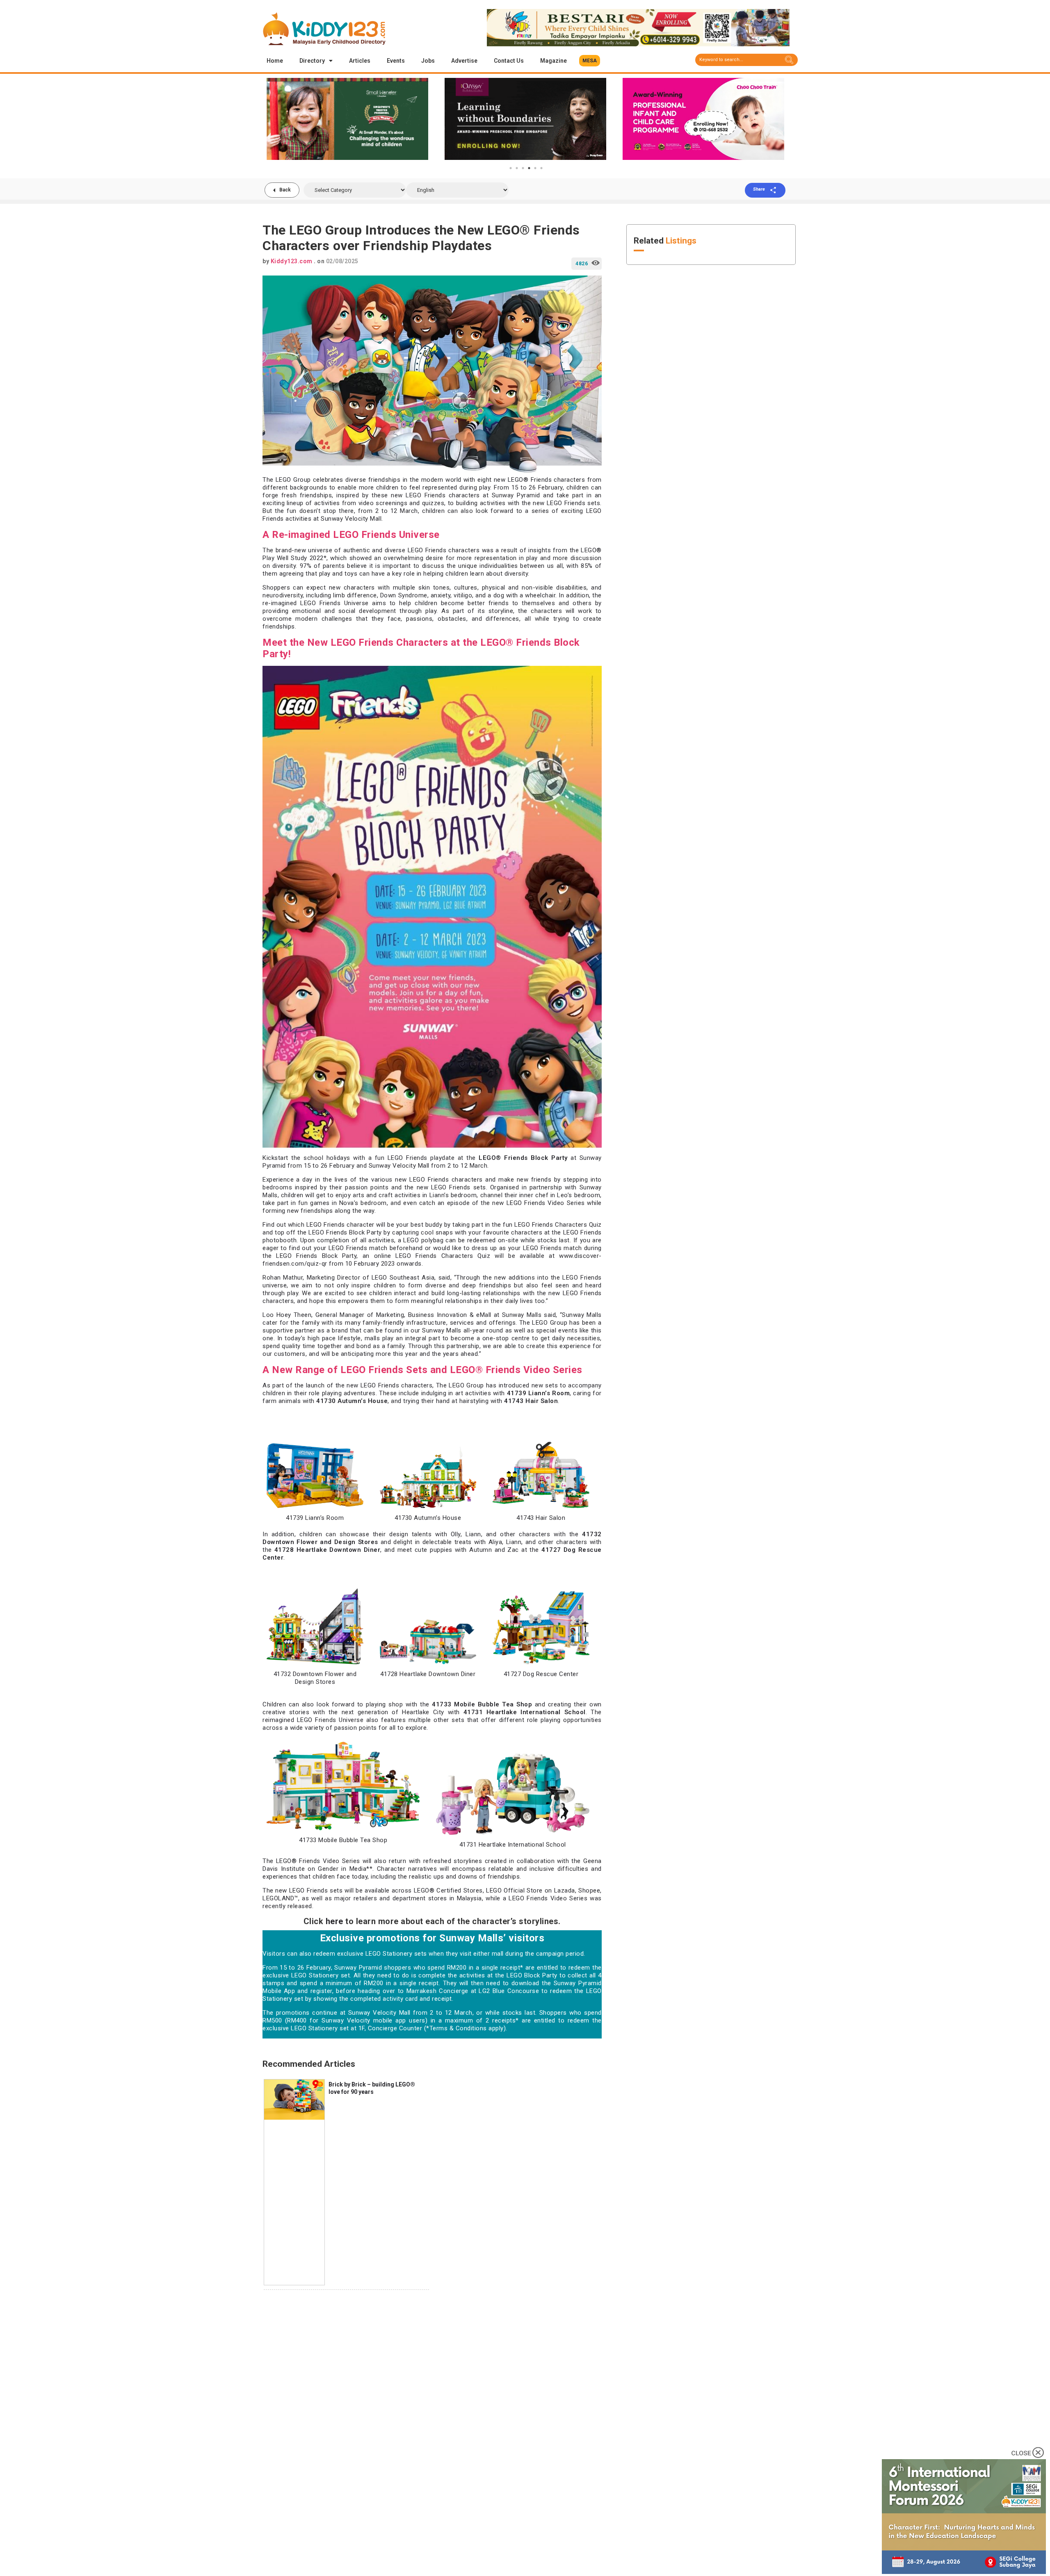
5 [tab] (535, 168)
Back (285, 190)
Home (275, 61)
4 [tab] (529, 168)
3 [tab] (523, 168)
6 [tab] (541, 168)
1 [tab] (511, 168)
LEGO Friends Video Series (548, 1898)
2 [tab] (517, 168)
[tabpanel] (347, 119)
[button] (590, 61)
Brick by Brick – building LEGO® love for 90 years (372, 2088)
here (334, 1921)
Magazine (554, 61)
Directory (312, 61)
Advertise (464, 61)
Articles (360, 61)
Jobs (428, 61)
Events (396, 61)
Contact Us (509, 61)
